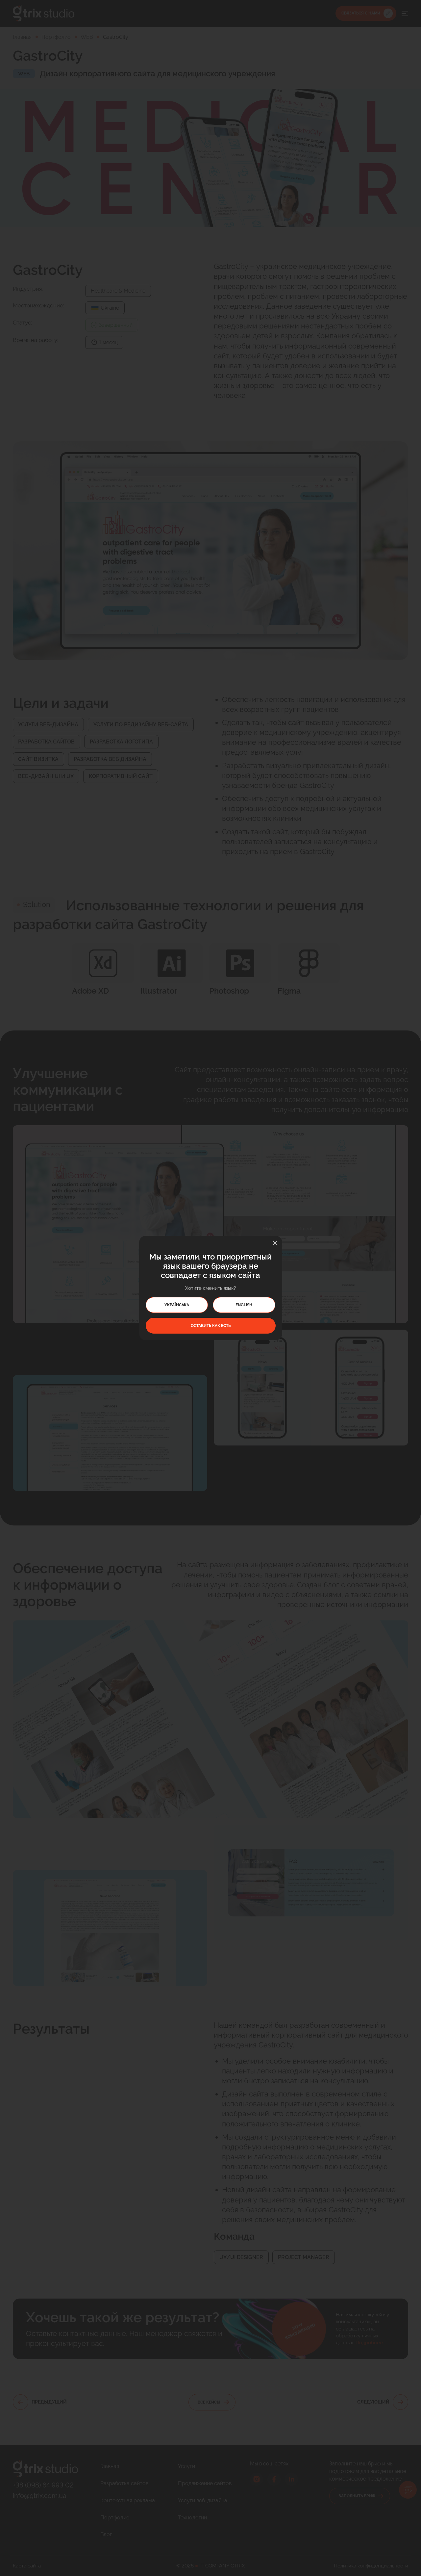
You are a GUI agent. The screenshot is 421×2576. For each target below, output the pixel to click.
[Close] (275, 1243)
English (244, 1305)
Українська (177, 1305)
